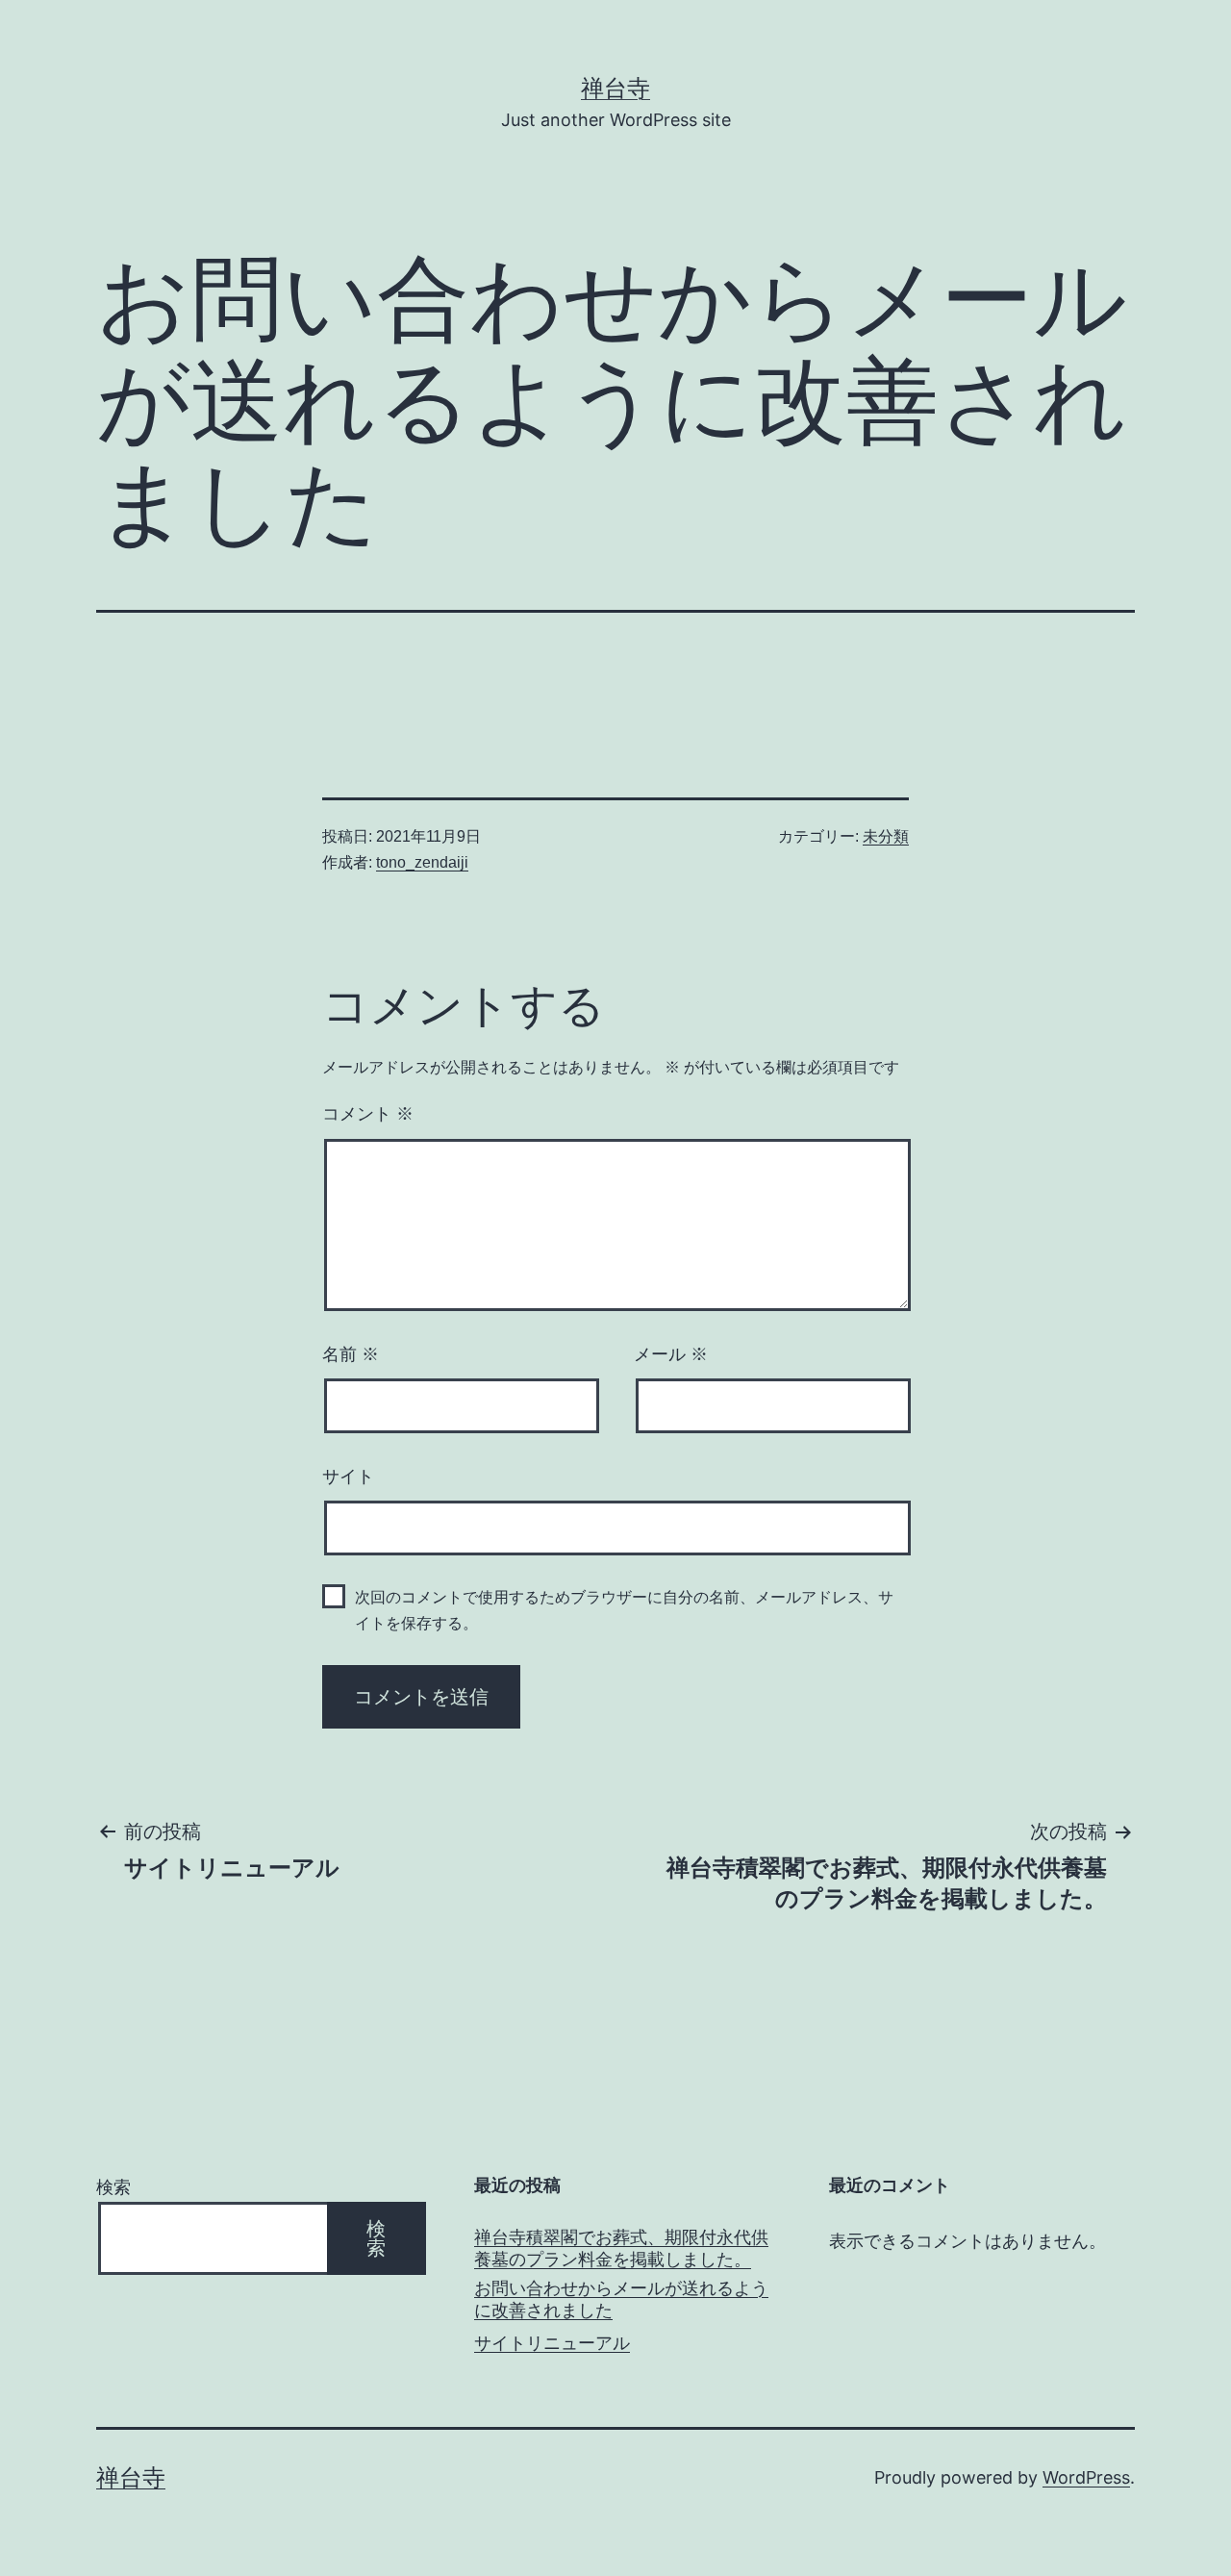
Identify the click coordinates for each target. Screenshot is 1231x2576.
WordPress (1086, 2477)
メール (671, 1354)
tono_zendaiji (422, 862)
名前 (351, 1354)
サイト (348, 1477)
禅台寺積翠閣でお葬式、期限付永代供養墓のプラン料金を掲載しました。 (621, 2248)
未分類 (886, 836)
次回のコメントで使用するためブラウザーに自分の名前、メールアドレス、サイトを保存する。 (624, 1610)
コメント (368, 1114)
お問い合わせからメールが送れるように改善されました (621, 2299)
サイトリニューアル (552, 2343)
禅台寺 (615, 88)
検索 (113, 2187)
